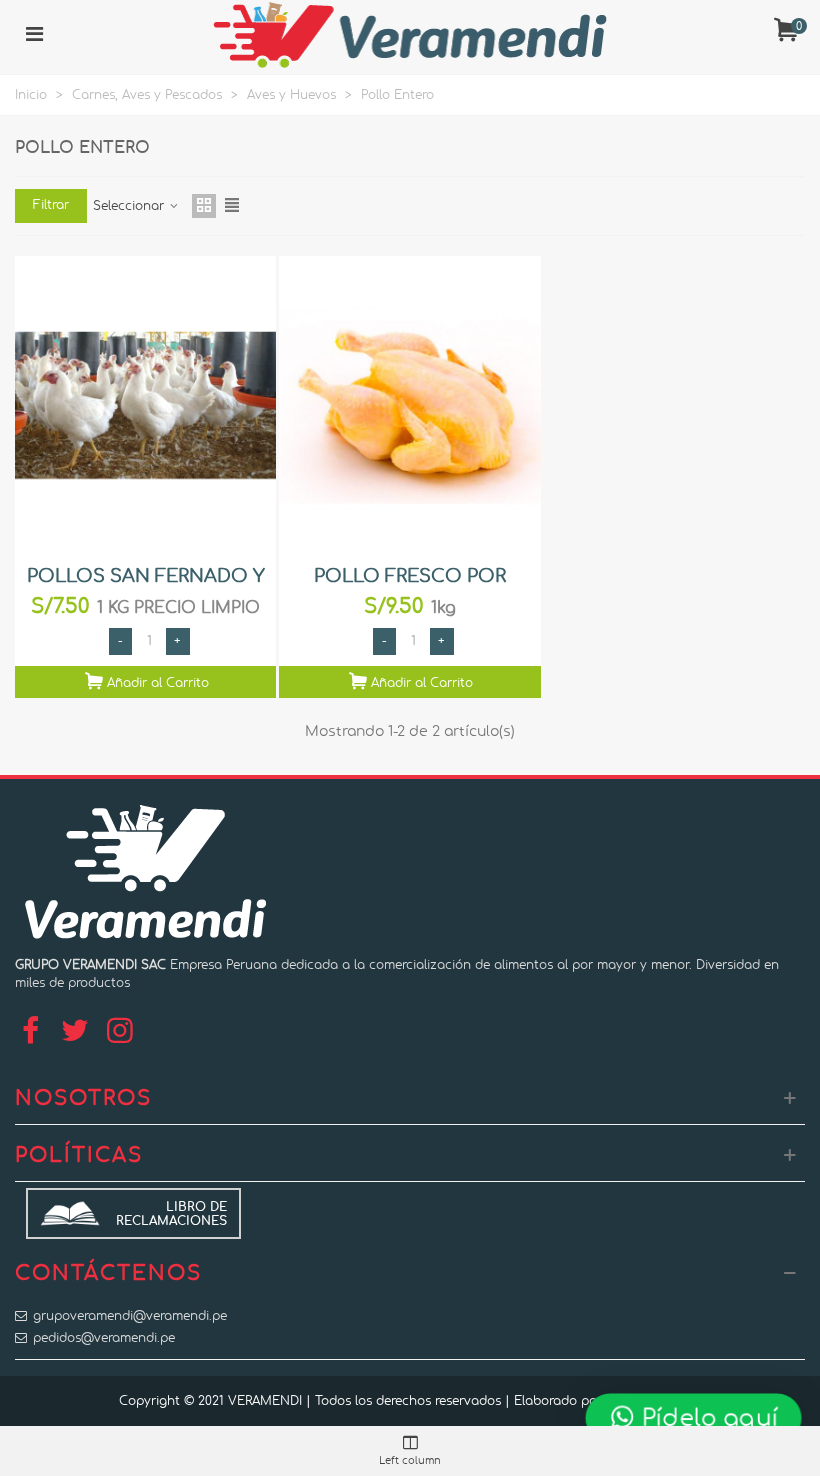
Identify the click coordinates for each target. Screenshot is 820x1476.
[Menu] (34, 35)
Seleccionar (130, 206)
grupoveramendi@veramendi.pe (130, 1316)
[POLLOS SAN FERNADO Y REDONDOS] (145, 405)
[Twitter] (75, 1032)
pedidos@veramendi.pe (104, 1338)
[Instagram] (120, 1032)
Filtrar (51, 205)
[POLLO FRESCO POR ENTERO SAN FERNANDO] (409, 405)
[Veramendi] (410, 34)
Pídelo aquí (707, 1417)
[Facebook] (30, 1032)
